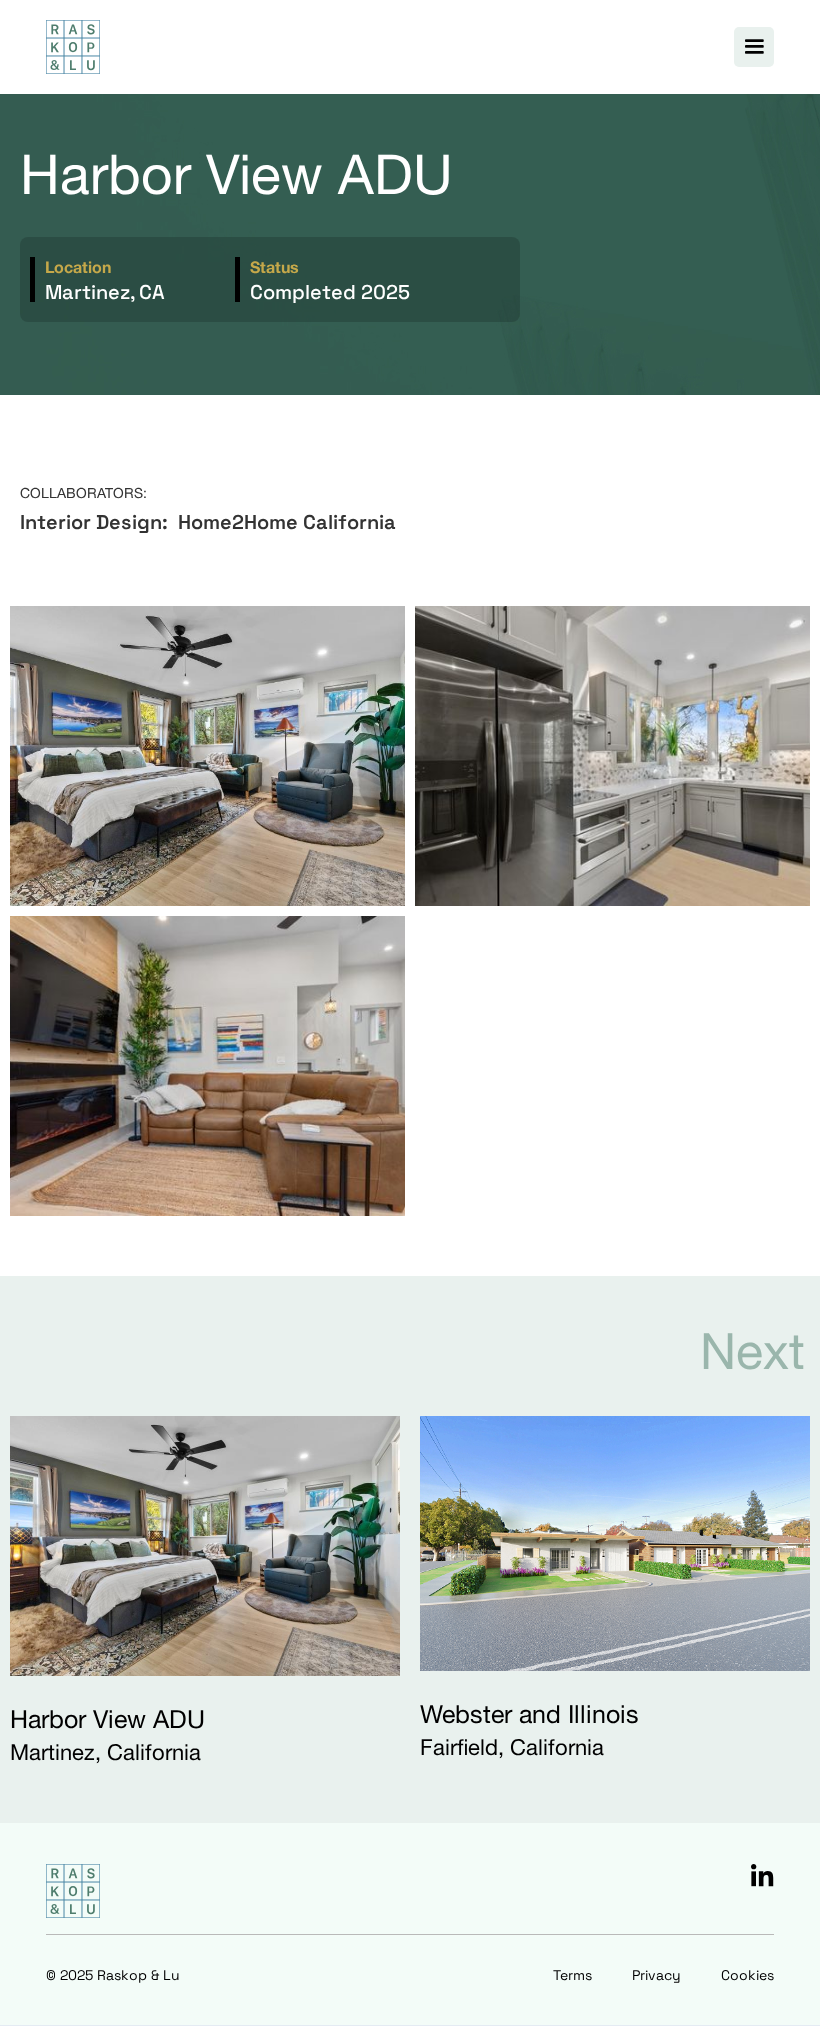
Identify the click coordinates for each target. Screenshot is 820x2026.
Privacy (656, 1975)
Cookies (747, 1975)
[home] (73, 47)
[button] (754, 47)
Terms (572, 1975)
